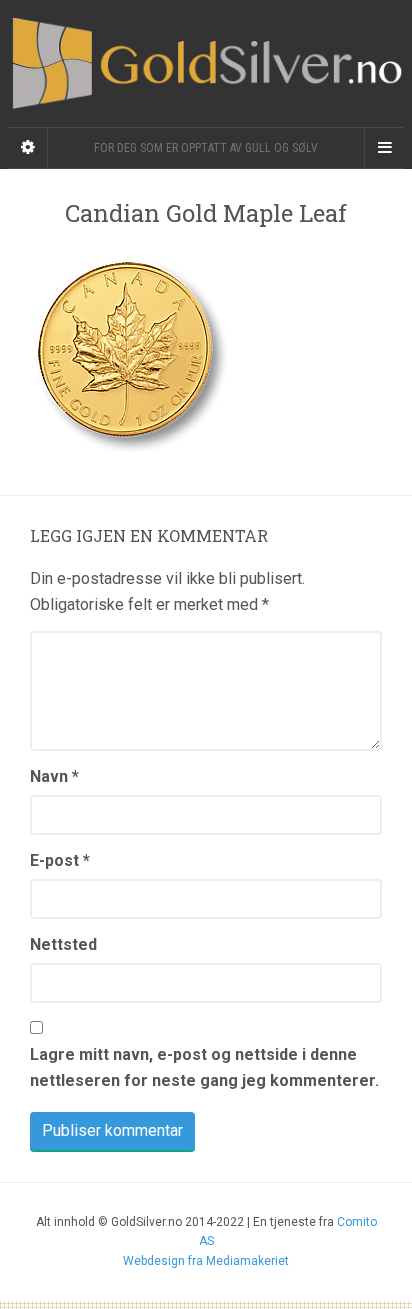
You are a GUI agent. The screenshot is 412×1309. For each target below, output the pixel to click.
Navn (54, 776)
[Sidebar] (28, 148)
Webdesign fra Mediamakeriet (206, 1261)
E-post (60, 860)
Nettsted (63, 944)
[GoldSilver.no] (206, 63)
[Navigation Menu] (384, 148)
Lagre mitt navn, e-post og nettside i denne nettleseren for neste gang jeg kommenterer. (204, 1067)
